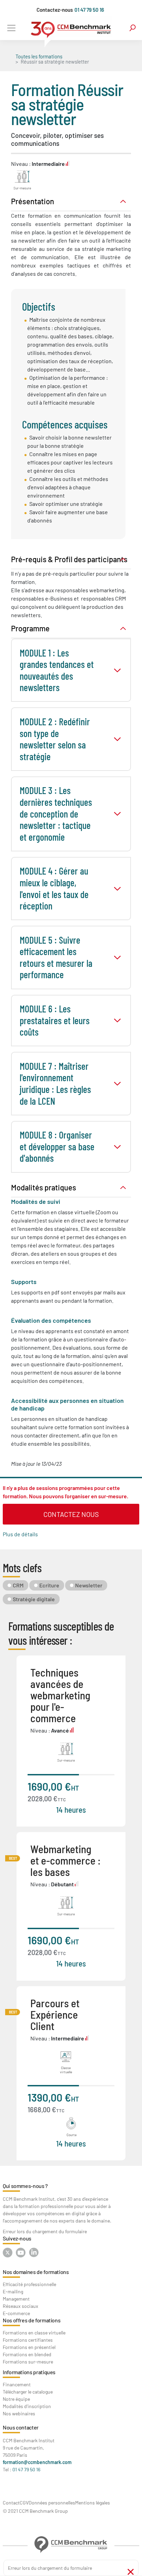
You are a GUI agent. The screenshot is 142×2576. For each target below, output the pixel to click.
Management (16, 2299)
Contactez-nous (55, 10)
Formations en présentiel (29, 2347)
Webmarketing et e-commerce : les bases (65, 1860)
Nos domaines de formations (36, 2272)
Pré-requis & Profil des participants (69, 559)
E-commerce (16, 2313)
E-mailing (13, 2291)
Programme (30, 628)
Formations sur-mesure (28, 2362)
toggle (117, 670)
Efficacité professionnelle (29, 2284)
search (133, 28)
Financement (17, 2384)
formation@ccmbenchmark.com (37, 2462)
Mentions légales (93, 2503)
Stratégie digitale (34, 1599)
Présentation (33, 201)
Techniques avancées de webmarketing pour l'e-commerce (60, 1695)
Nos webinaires (19, 2413)
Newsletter (89, 1585)
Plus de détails (20, 1534)
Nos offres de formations (32, 2320)
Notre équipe (16, 2399)
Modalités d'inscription (27, 2406)
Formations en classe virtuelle (34, 2333)
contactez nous (71, 1514)
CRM (18, 1585)
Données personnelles (52, 2503)
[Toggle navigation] (11, 28)
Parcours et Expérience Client (55, 2014)
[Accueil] (71, 32)
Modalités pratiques (44, 1187)
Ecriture (49, 1585)
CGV (24, 2503)
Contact (11, 2503)
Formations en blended (27, 2354)
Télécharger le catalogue (28, 2392)
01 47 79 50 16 (89, 10)
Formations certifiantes (28, 2340)
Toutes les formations (39, 56)
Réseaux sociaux (21, 2306)
